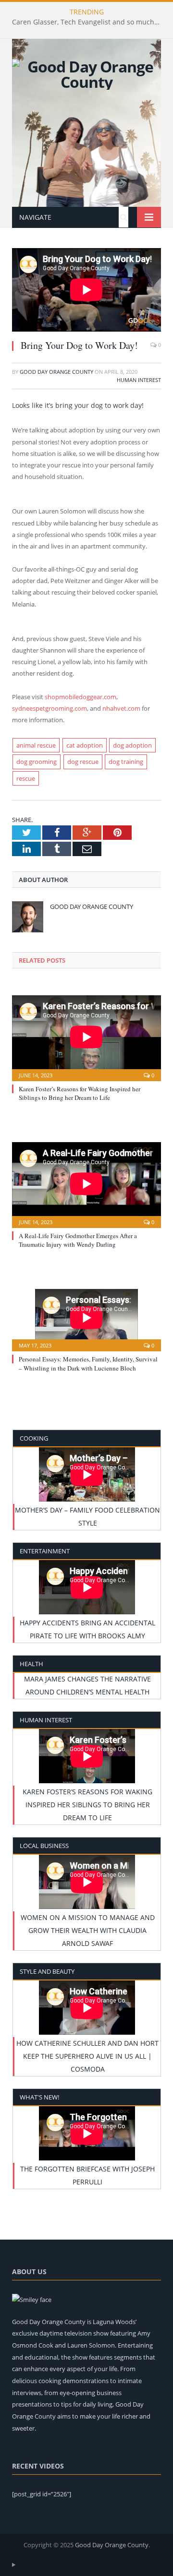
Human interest (139, 380)
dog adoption (132, 745)
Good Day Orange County (56, 372)
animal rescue (36, 745)
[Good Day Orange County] (86, 73)
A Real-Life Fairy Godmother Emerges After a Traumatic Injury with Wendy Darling (78, 1240)
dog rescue (83, 762)
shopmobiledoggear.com (80, 697)
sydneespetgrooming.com (49, 708)
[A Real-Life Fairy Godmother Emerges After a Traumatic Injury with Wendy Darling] (86, 1184)
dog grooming (37, 762)
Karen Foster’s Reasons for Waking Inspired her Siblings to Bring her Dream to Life (80, 1093)
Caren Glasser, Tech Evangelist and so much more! (89, 22)
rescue (26, 778)
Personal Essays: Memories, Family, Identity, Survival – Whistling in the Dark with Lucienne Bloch (88, 1363)
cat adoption (85, 745)
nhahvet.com (121, 708)
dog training (126, 762)
